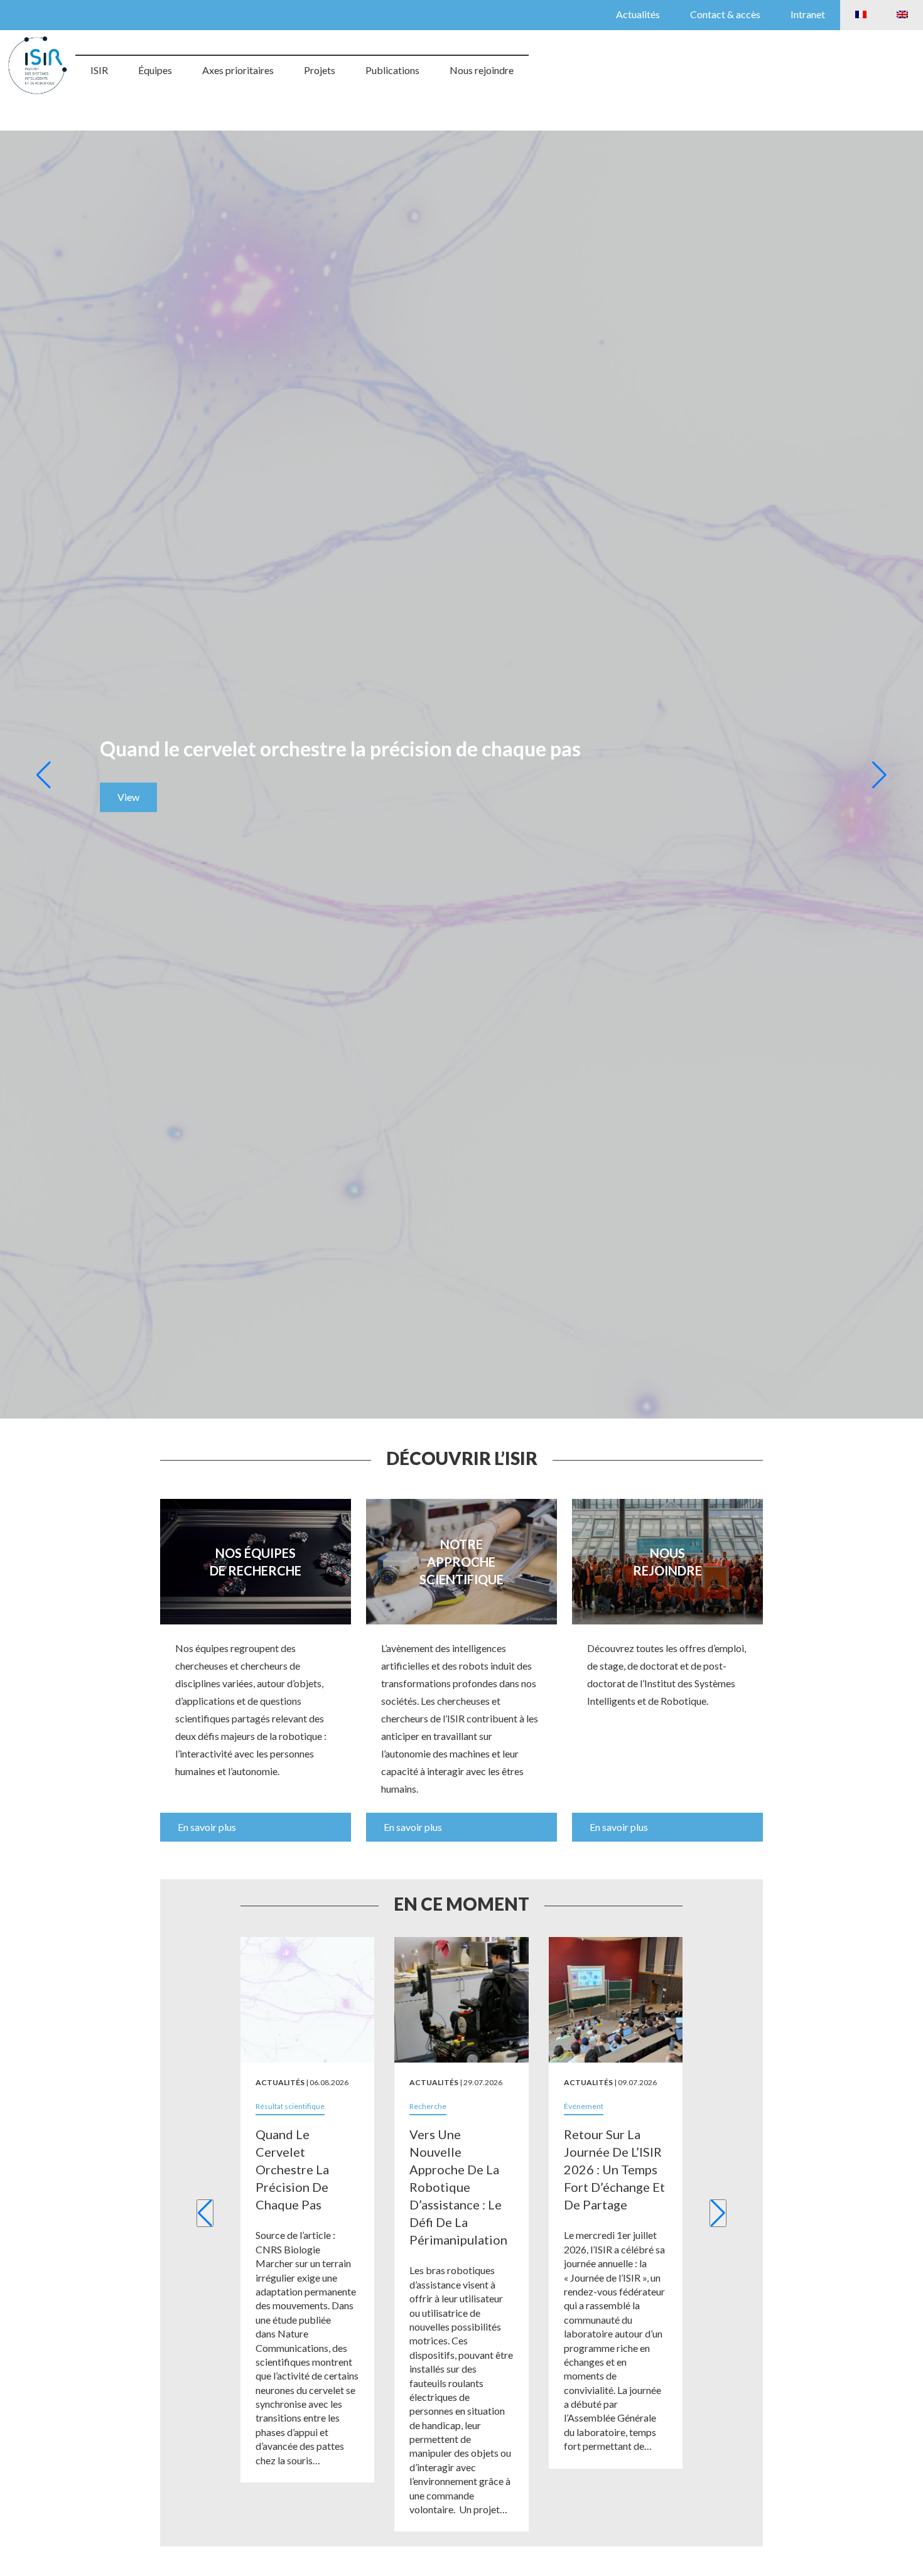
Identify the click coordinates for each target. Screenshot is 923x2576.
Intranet (808, 14)
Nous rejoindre (482, 70)
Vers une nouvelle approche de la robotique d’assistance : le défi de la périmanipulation (458, 2187)
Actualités (638, 14)
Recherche (428, 2106)
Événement (584, 2106)
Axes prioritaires (238, 70)
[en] (902, 15)
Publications (392, 70)
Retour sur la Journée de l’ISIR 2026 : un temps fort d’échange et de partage (614, 2169)
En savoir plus (207, 1827)
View (128, 797)
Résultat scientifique (290, 2106)
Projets (320, 70)
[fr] (861, 15)
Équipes (155, 70)
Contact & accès (725, 14)
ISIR (99, 70)
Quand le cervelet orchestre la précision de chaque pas (292, 2169)
